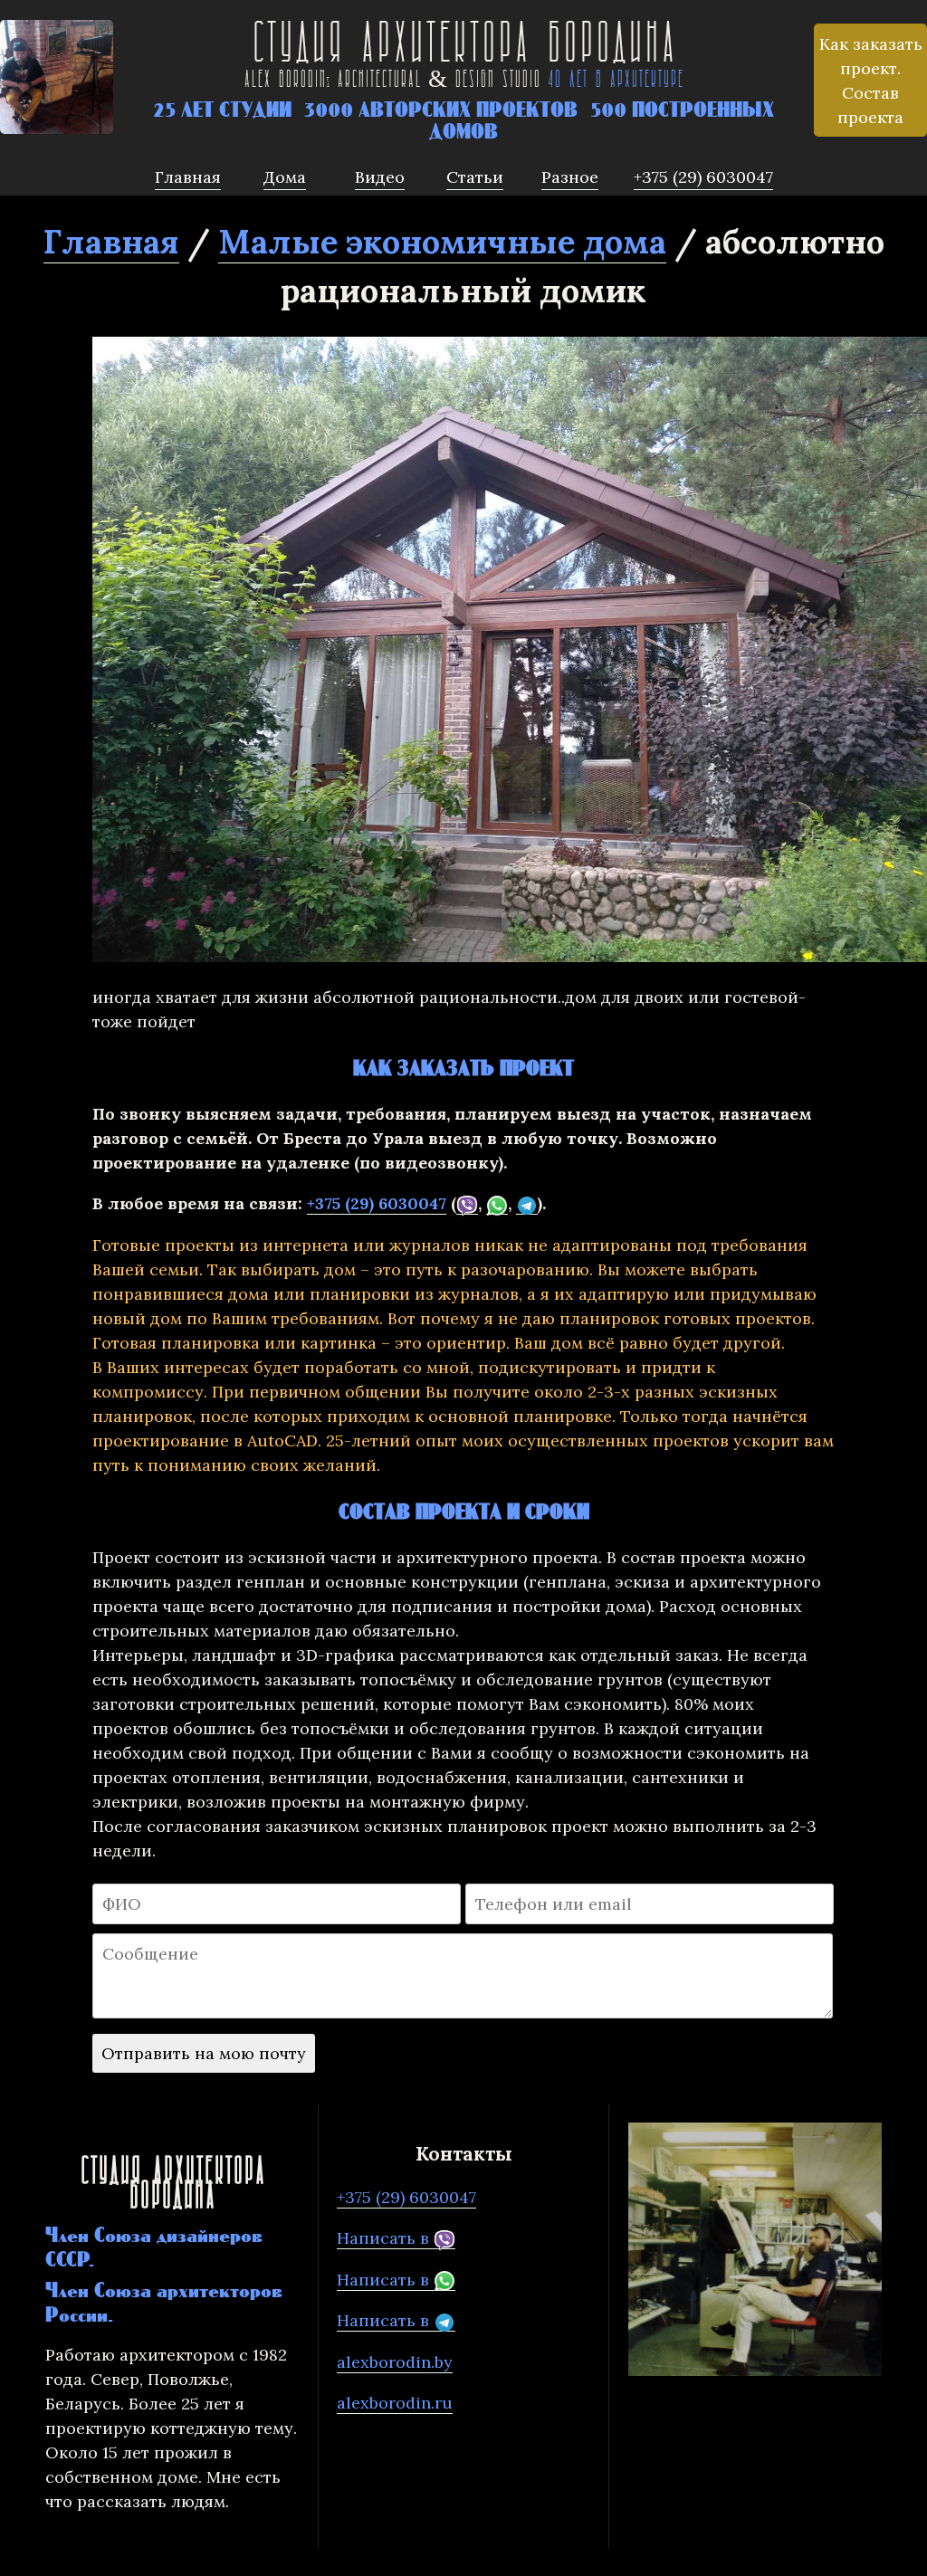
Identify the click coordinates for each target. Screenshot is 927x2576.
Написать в (385, 2238)
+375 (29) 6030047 (377, 1203)
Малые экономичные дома (442, 242)
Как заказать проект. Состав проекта (871, 81)
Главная (111, 242)
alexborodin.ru (395, 2403)
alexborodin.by (395, 2362)
